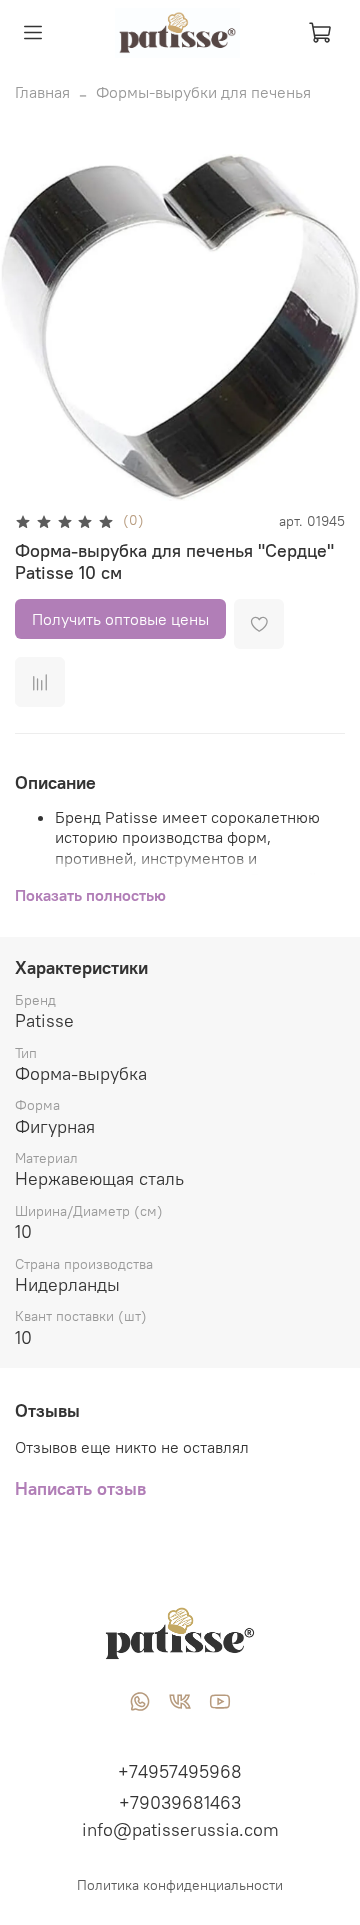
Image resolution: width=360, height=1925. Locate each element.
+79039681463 (180, 1802)
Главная (42, 92)
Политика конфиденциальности (180, 1885)
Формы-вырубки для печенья (203, 92)
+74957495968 (180, 1771)
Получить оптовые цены (120, 619)
